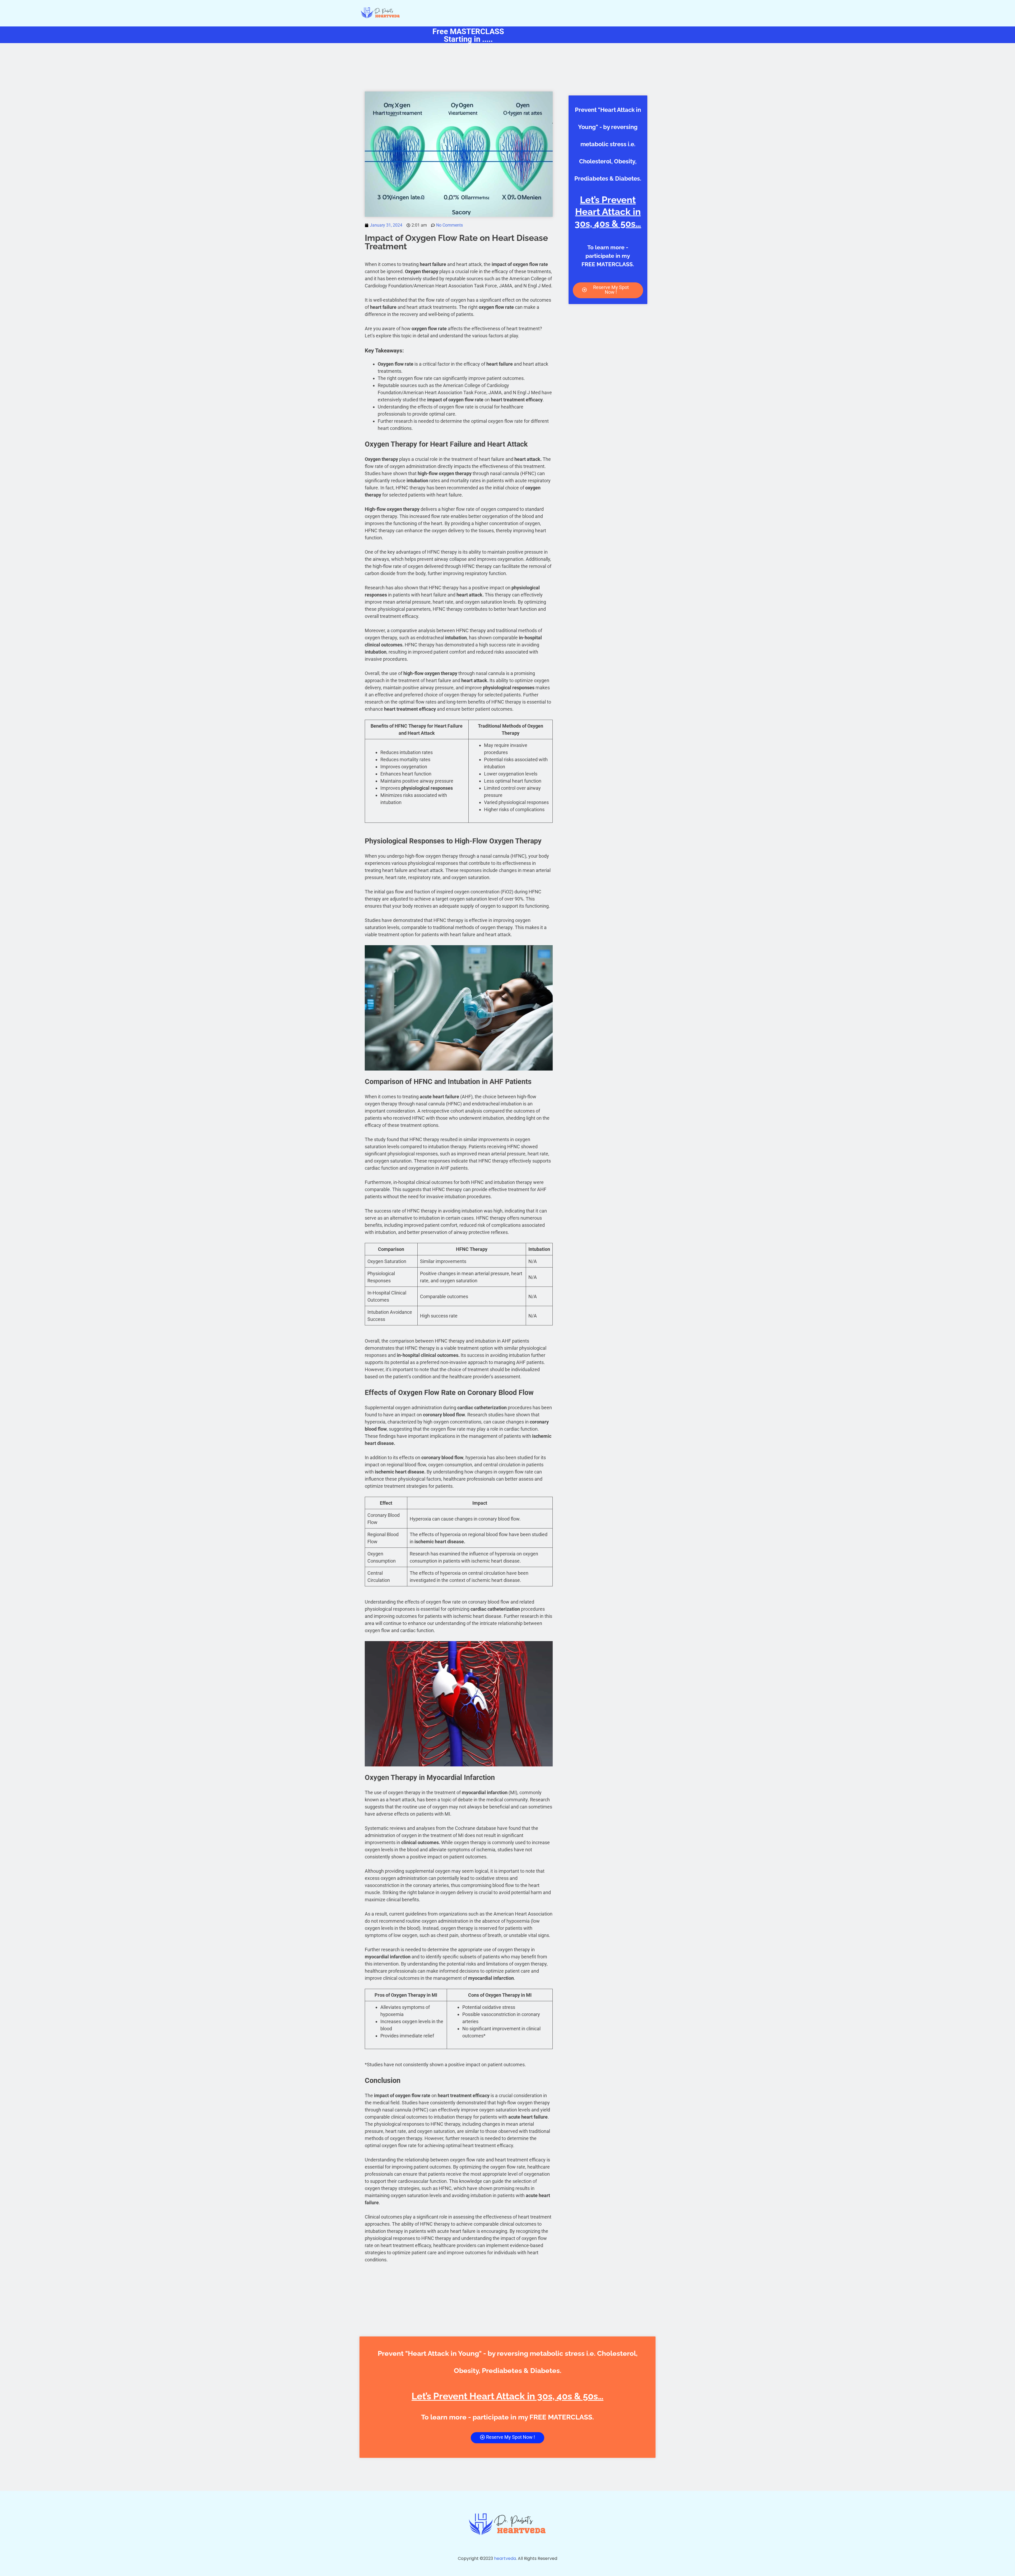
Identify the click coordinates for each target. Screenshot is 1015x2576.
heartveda (505, 2558)
